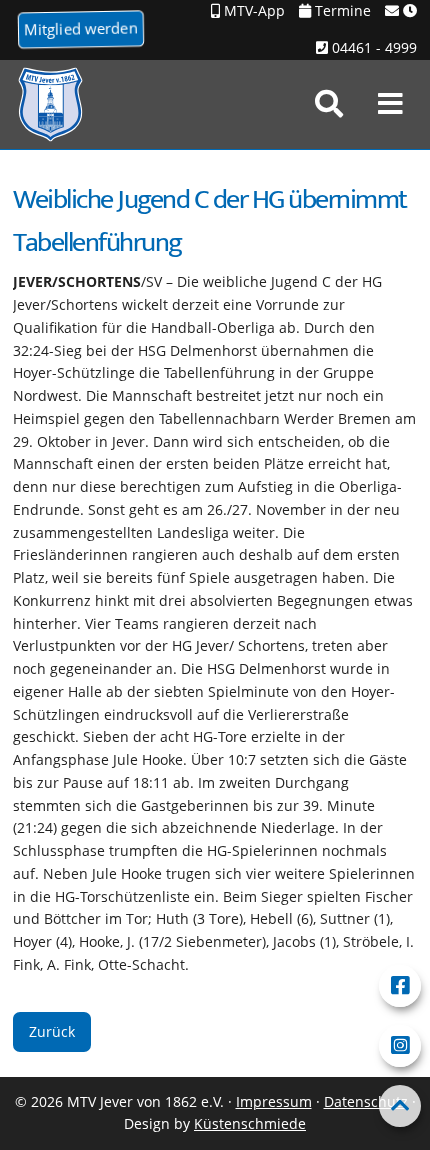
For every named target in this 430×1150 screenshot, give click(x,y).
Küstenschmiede (250, 1123)
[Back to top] (400, 1106)
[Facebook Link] (400, 986)
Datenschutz (366, 1101)
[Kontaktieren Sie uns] (401, 11)
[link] (329, 104)
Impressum (274, 1101)
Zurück (52, 1031)
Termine (341, 10)
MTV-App (252, 10)
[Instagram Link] (400, 1046)
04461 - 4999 (372, 47)
